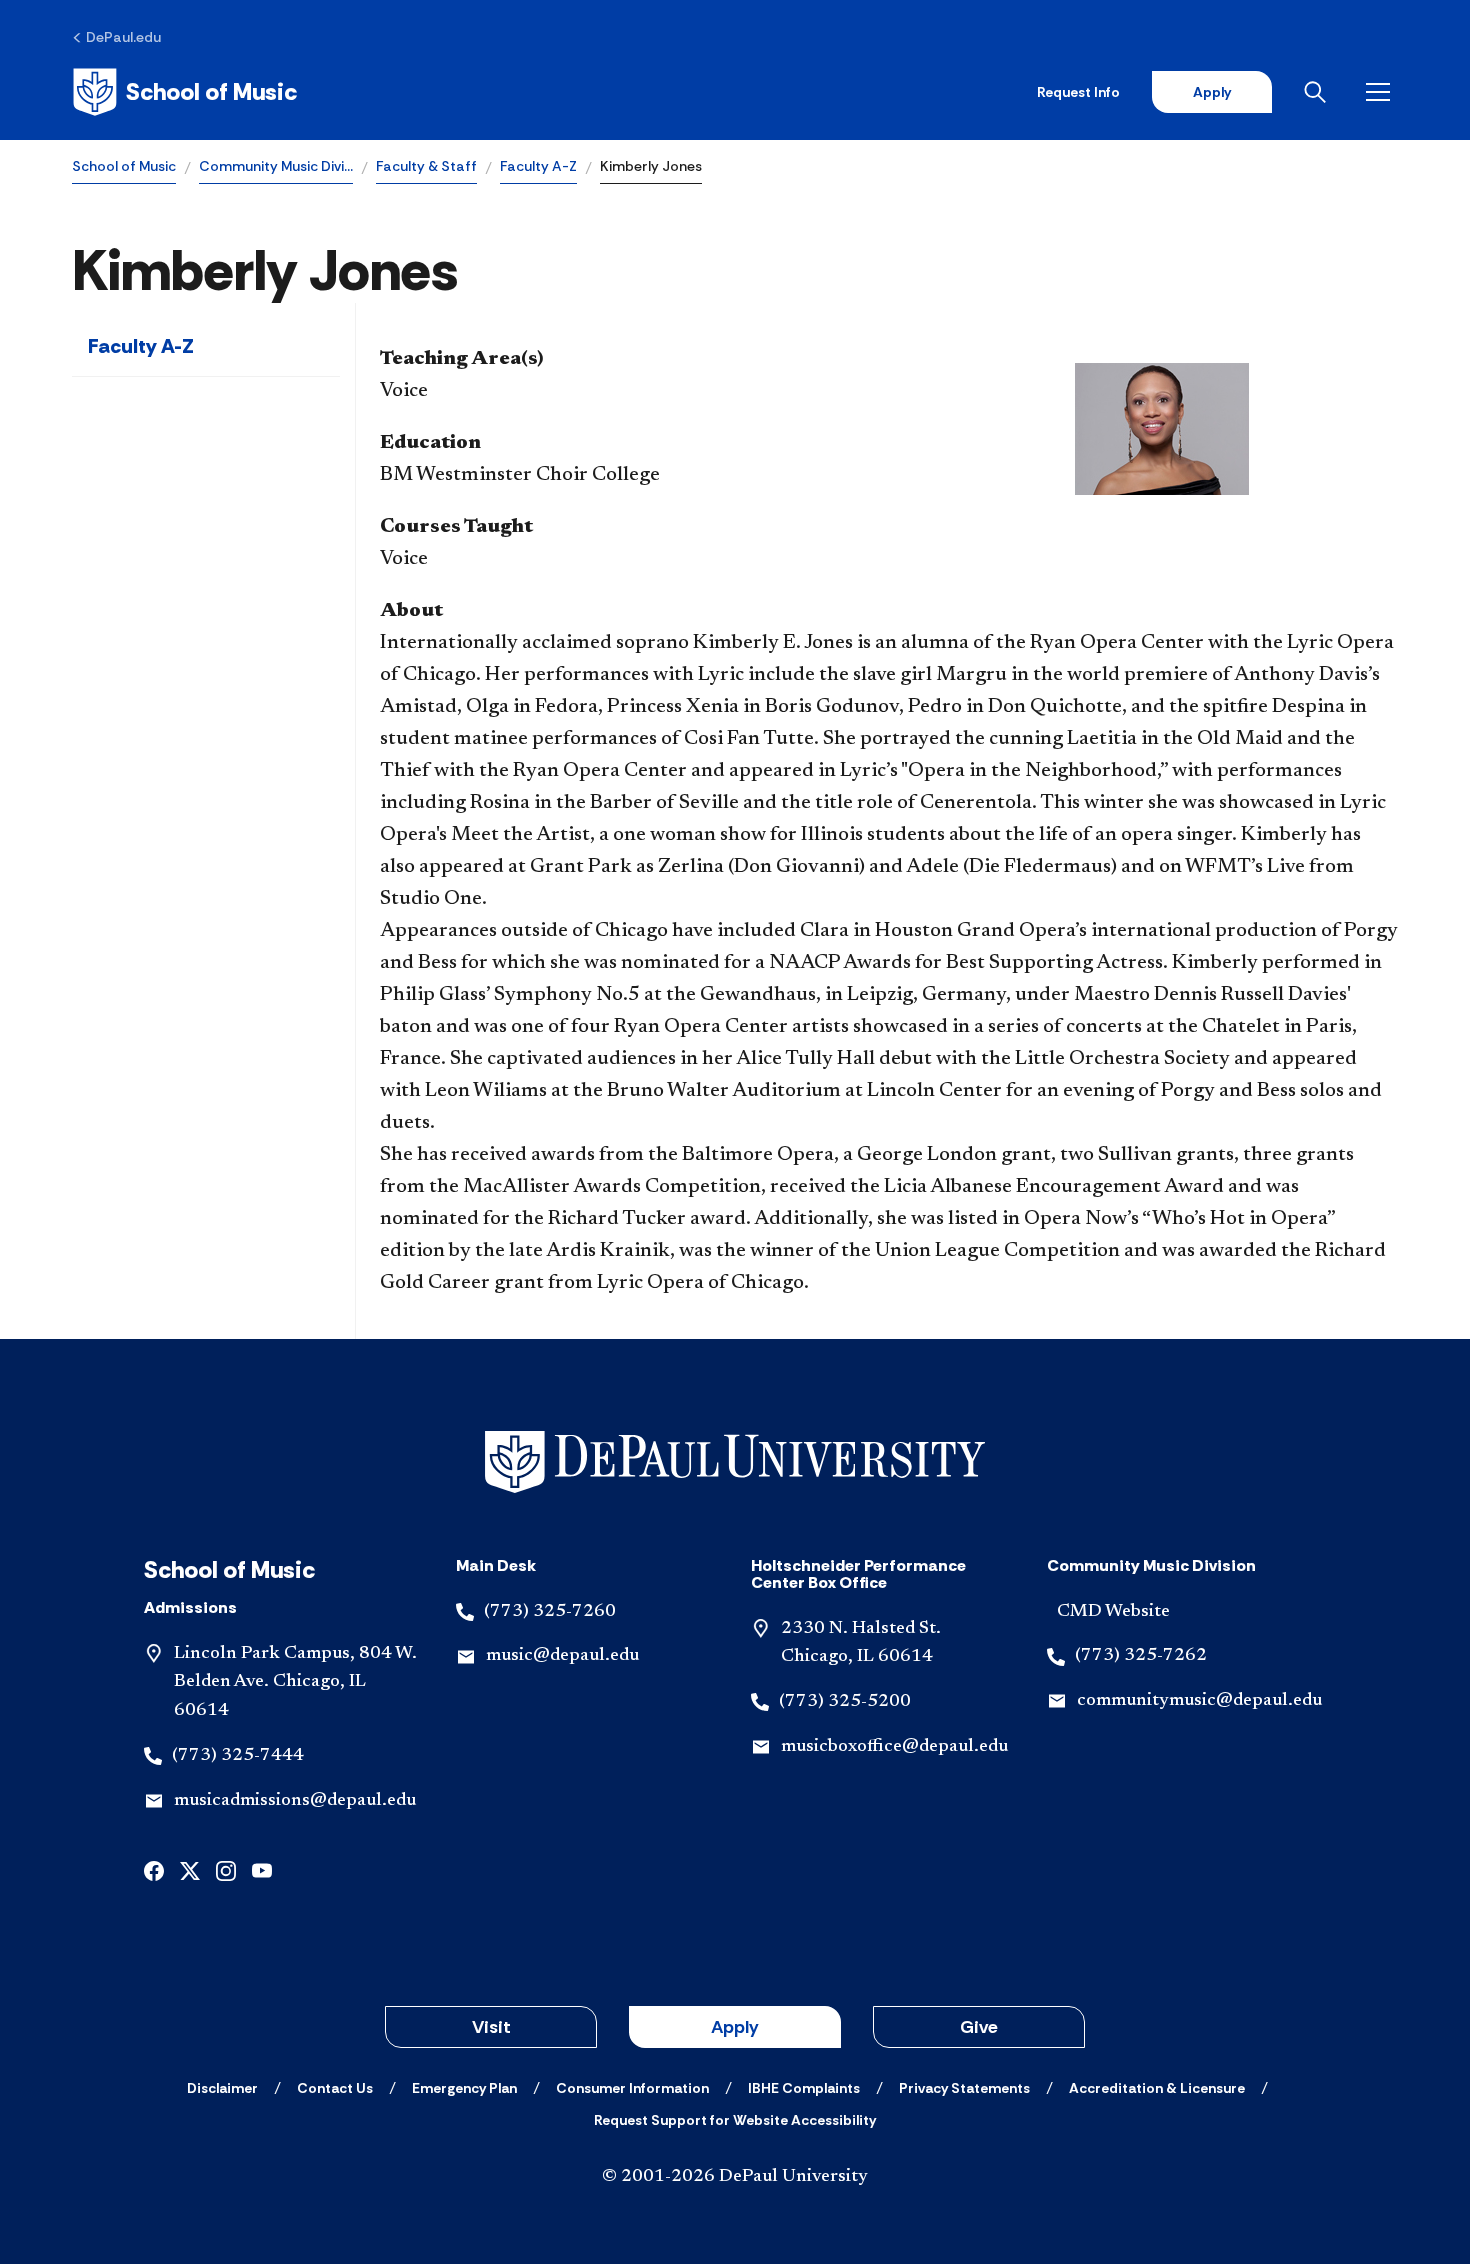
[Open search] (1319, 92)
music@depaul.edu (562, 1656)
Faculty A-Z (538, 166)
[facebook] (154, 1869)
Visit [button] (491, 2027)
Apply (1212, 92)
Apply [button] (735, 2027)
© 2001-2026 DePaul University (735, 2177)
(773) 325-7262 (1141, 1656)
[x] (190, 1869)
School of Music (124, 166)
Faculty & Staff (426, 166)
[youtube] (262, 1869)
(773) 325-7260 (550, 1612)
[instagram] (226, 1869)
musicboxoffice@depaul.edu (894, 1747)
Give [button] (979, 2027)
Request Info (1078, 92)
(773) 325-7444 (238, 1756)
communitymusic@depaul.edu (1199, 1701)
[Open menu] (1382, 92)
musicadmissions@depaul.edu (295, 1801)
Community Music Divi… (276, 166)
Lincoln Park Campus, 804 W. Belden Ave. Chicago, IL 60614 (295, 1683)
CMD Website (1113, 1612)
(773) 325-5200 (845, 1702)
